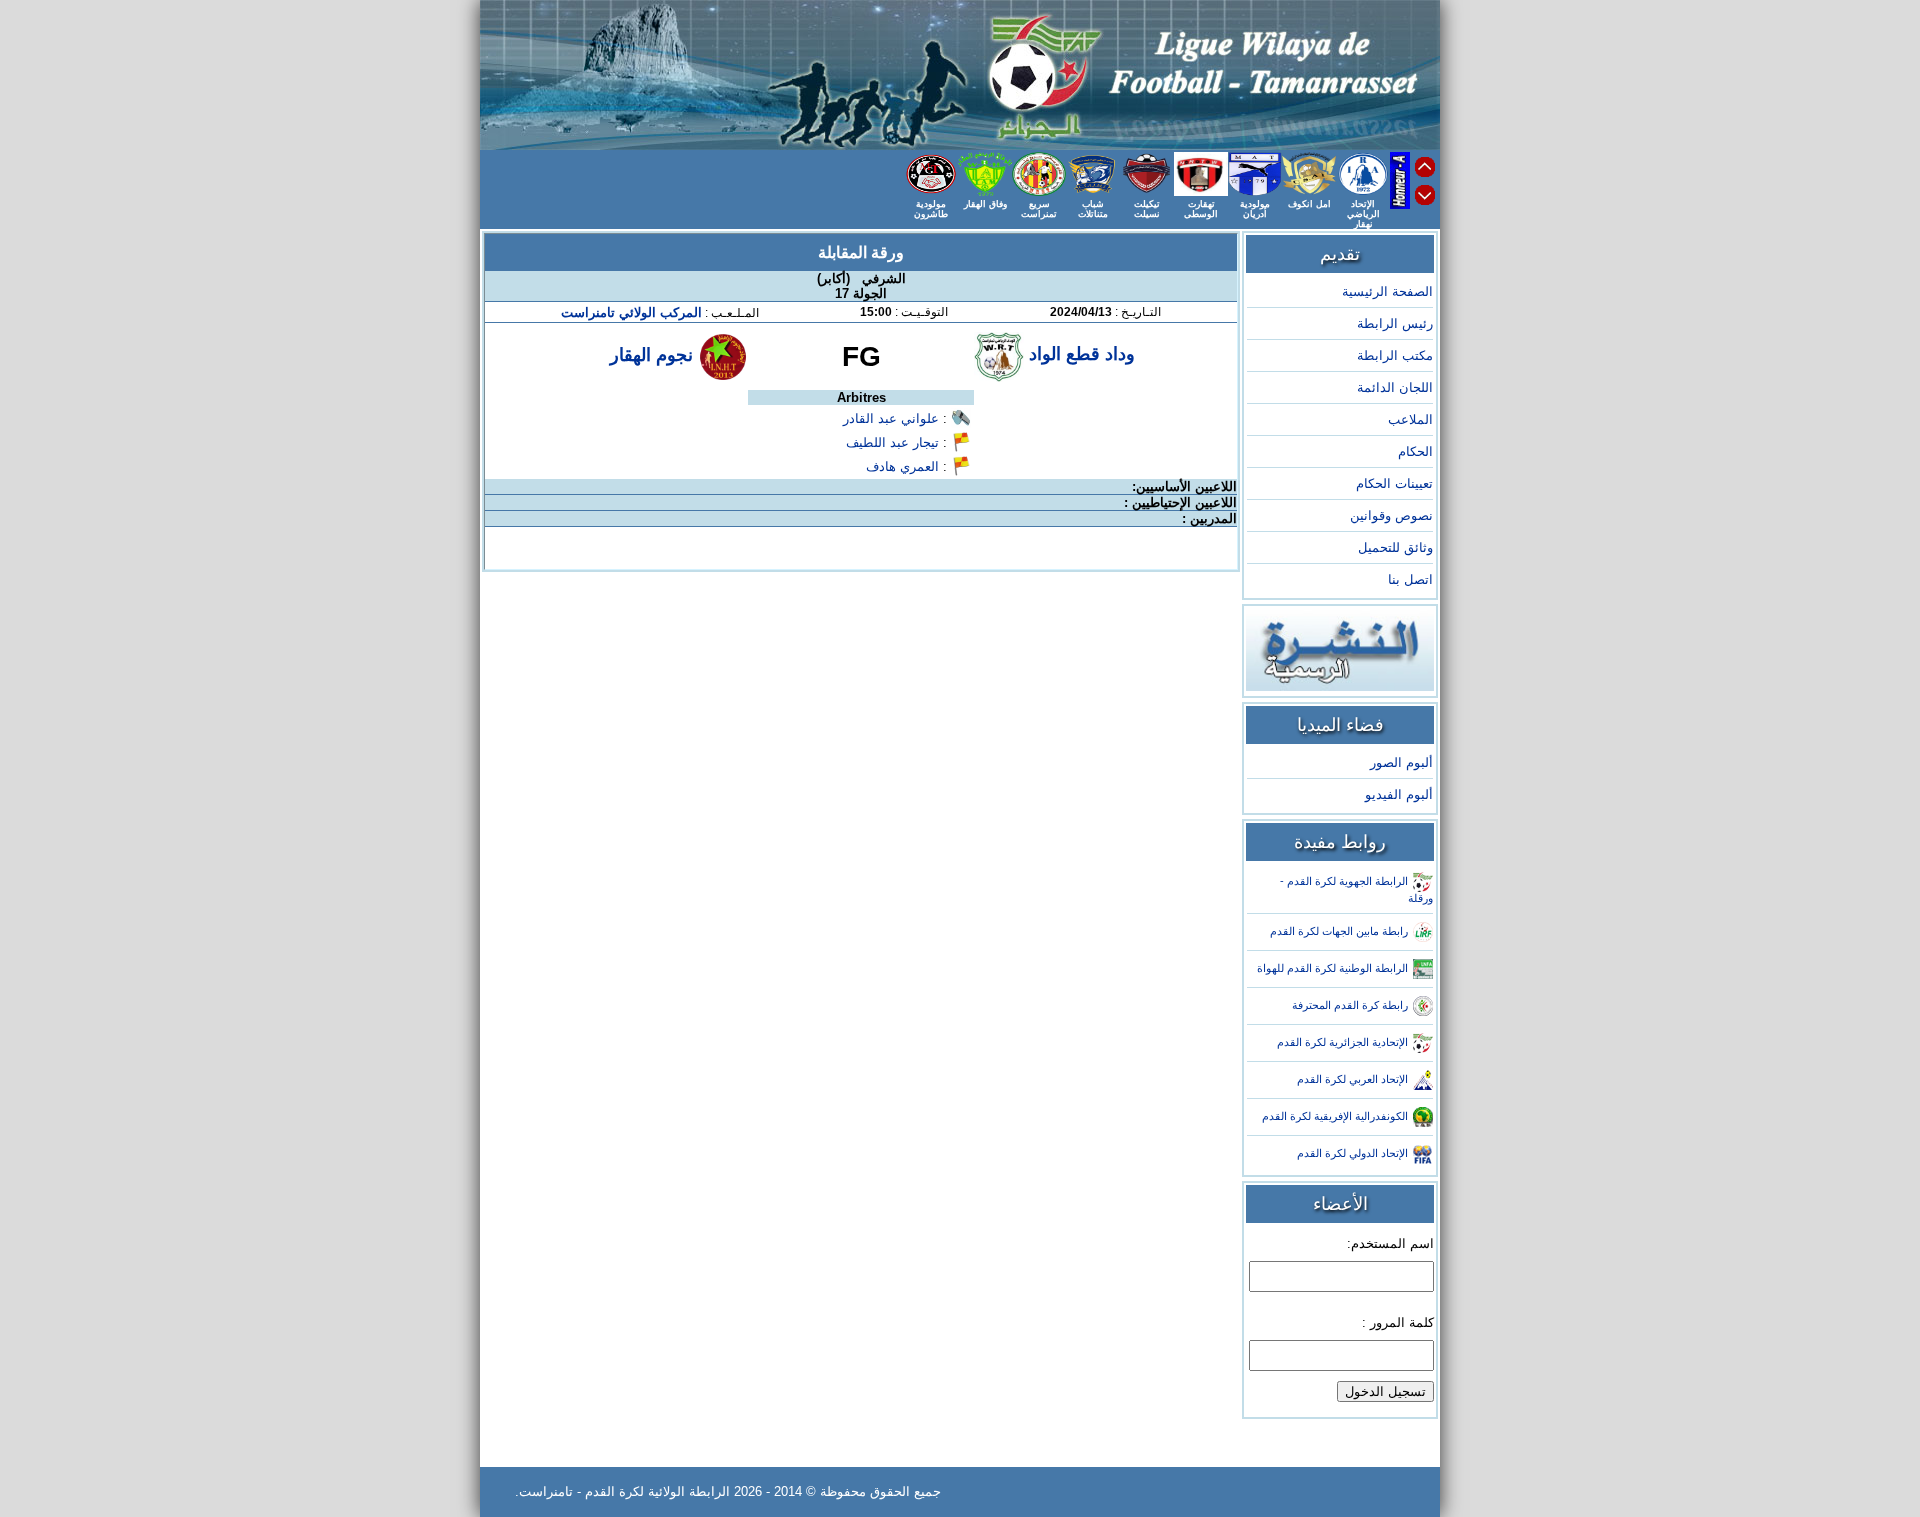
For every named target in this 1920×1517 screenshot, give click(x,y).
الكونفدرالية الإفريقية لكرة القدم (1335, 1116)
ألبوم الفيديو (1399, 794)
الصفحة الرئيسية (1387, 291)
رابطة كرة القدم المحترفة (1350, 1005)
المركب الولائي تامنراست (631, 312)
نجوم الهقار (651, 355)
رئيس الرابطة (1395, 323)
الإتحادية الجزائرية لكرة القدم (1342, 1042)
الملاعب (1410, 419)
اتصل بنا (1410, 579)
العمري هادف (902, 466)
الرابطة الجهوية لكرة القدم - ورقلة (1356, 889)
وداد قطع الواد (1079, 354)
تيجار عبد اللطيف (892, 442)
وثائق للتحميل (1395, 547)
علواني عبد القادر (891, 418)
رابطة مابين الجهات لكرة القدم (1339, 931)
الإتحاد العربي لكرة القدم (1352, 1079)
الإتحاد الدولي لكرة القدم (1352, 1153)
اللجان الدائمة (1395, 387)
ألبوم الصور (1401, 762)
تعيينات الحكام (1394, 483)
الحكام (1415, 451)
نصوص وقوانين (1391, 515)
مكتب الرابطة (1395, 355)
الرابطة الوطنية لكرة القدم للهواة (1332, 968)
